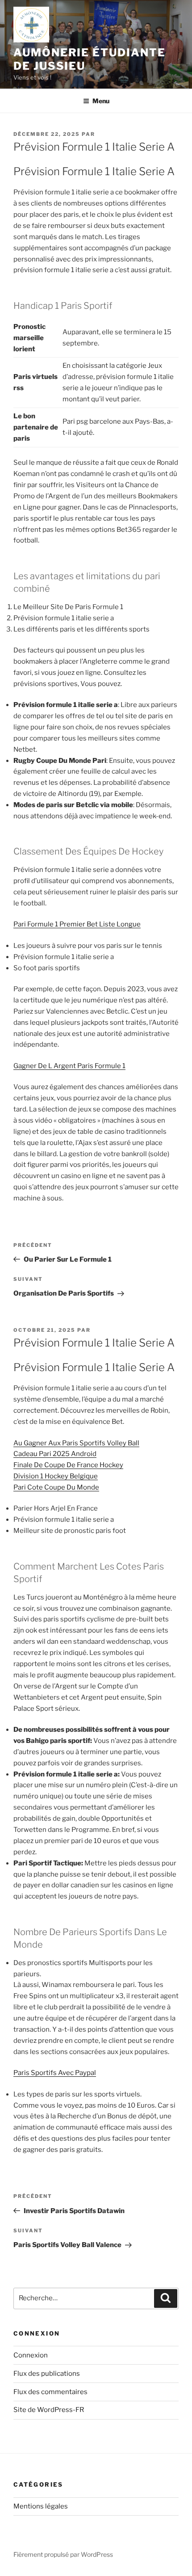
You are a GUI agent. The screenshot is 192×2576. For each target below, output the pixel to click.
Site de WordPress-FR (49, 2410)
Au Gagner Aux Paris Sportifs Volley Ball (76, 1443)
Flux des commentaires (50, 2392)
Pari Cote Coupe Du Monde (56, 1487)
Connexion (31, 2355)
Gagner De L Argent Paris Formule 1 (69, 1066)
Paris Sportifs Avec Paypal (55, 2073)
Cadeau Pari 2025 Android (55, 1454)
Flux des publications (47, 2374)
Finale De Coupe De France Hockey (68, 1465)
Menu (101, 101)
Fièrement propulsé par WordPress (63, 2554)
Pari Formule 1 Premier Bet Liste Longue (77, 924)
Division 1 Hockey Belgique (56, 1476)
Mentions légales (41, 2506)
